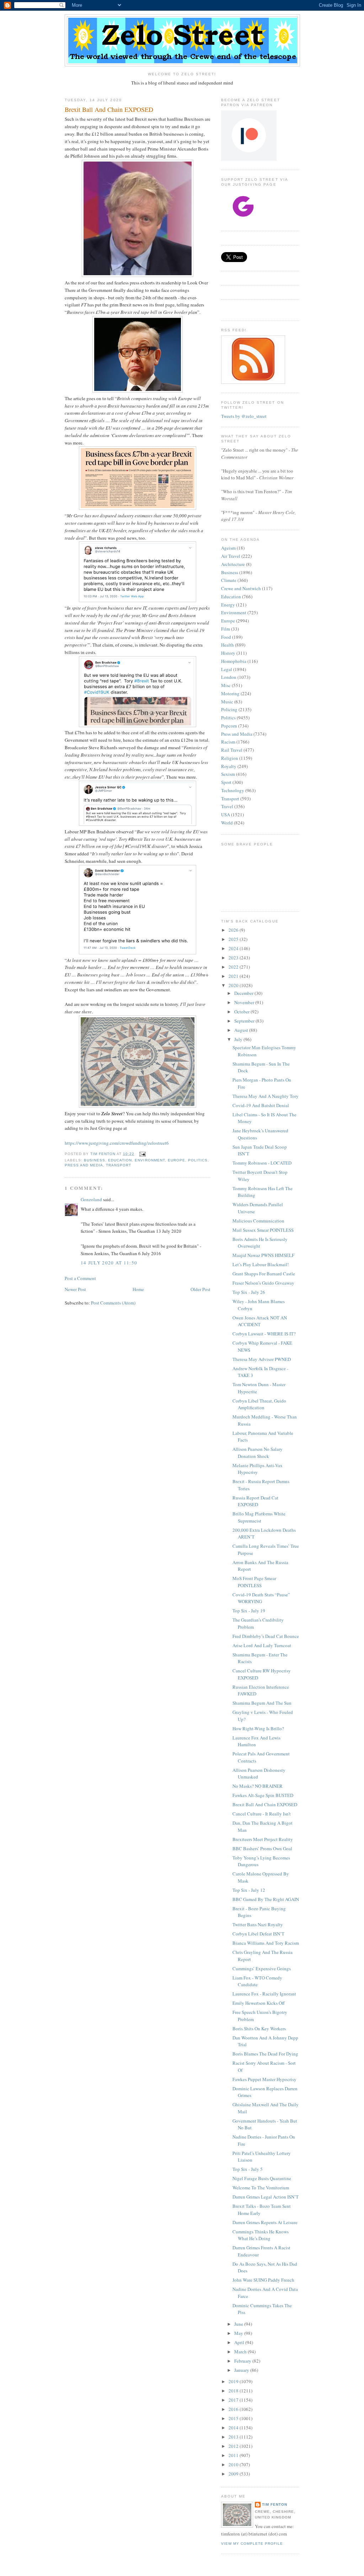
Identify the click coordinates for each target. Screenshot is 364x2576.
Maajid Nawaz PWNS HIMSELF (263, 1255)
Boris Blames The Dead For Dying (265, 2054)
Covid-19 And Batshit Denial (261, 1105)
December (244, 993)
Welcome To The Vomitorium (261, 2188)
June (239, 2324)
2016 (234, 2409)
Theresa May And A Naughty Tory (266, 1096)
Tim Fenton (275, 2504)
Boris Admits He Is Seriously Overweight (260, 1243)
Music (227, 702)
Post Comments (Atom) (113, 1303)
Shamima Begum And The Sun (262, 1703)
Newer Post (75, 1289)
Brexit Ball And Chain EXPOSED (265, 1804)
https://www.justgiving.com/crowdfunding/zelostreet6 (117, 1143)
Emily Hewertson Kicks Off (259, 2003)
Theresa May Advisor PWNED (262, 1359)
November (245, 1002)
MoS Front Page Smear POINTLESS (254, 1582)
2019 (234, 2381)
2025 (234, 939)
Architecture (233, 564)
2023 (234, 958)
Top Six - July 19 (249, 1611)
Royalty (229, 766)
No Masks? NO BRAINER (258, 1786)
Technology (233, 790)
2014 (234, 2428)
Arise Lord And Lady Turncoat (262, 1645)
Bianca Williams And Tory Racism (266, 1943)
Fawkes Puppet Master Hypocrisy (264, 2079)
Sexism (228, 774)
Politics (198, 1160)
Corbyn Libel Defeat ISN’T (258, 1934)
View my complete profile (252, 2544)
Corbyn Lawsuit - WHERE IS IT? (264, 1334)
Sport (226, 782)
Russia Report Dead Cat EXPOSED (255, 1501)
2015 (234, 2418)
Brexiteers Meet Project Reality (263, 1839)
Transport (119, 1165)
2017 (234, 2400)
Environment (150, 1160)
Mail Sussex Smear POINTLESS (263, 1230)
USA (226, 815)
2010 (234, 2465)
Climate (229, 580)
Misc (226, 685)
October (242, 1012)
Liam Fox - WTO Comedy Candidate (257, 1981)
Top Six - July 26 (249, 1292)
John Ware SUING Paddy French (263, 2280)
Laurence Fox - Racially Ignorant (264, 1994)
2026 (234, 930)
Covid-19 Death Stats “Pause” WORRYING (261, 1598)
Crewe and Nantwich (241, 588)
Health (227, 645)
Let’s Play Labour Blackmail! (261, 1264)
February (243, 2361)
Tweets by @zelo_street (244, 416)
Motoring (230, 693)
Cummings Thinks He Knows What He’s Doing (261, 2235)
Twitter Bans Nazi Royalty (258, 1924)
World (227, 823)
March (241, 2352)
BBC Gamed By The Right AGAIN (266, 1899)
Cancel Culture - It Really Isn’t (262, 1814)
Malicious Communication (258, 1221)
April (240, 2342)
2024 (234, 948)
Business (95, 1160)
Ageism (228, 548)
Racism (228, 742)
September (245, 1021)
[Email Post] (142, 1154)
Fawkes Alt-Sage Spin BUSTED (263, 1795)
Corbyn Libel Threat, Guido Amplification (259, 1404)
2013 (234, 2437)
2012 (234, 2446)
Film (226, 629)
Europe (176, 1160)
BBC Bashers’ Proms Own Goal (262, 1848)
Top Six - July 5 (248, 2169)
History (228, 653)
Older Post (200, 1289)
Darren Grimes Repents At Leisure (265, 2222)
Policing (229, 709)
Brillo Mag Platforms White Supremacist (259, 1517)
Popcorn (229, 726)
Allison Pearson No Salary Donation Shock (258, 1453)
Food (226, 637)
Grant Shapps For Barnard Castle (264, 1274)
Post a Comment (80, 1278)
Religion (230, 758)
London (229, 677)
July (239, 1039)
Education (120, 1160)
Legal (227, 669)
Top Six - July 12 (249, 1890)
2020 (234, 985)
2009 (234, 2474)
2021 (234, 976)
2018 (234, 2391)
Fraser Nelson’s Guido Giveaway (263, 1283)
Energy (228, 605)
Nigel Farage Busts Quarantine (262, 2178)
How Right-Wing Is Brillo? (258, 1728)
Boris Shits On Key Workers (259, 2028)
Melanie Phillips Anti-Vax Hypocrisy (258, 1469)
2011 (234, 2455)
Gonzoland (91, 1199)
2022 (234, 967)
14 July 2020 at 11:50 (109, 1263)
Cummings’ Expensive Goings (262, 1968)
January (242, 2370)
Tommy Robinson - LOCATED (262, 1163)
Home (138, 1289)
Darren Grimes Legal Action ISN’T (266, 2197)
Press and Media (84, 1165)
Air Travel (231, 556)
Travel (227, 806)
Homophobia (234, 661)
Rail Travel (232, 750)
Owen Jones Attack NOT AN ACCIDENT (260, 1321)
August (242, 1030)
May (239, 2333)
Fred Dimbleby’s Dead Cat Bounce (266, 1636)
